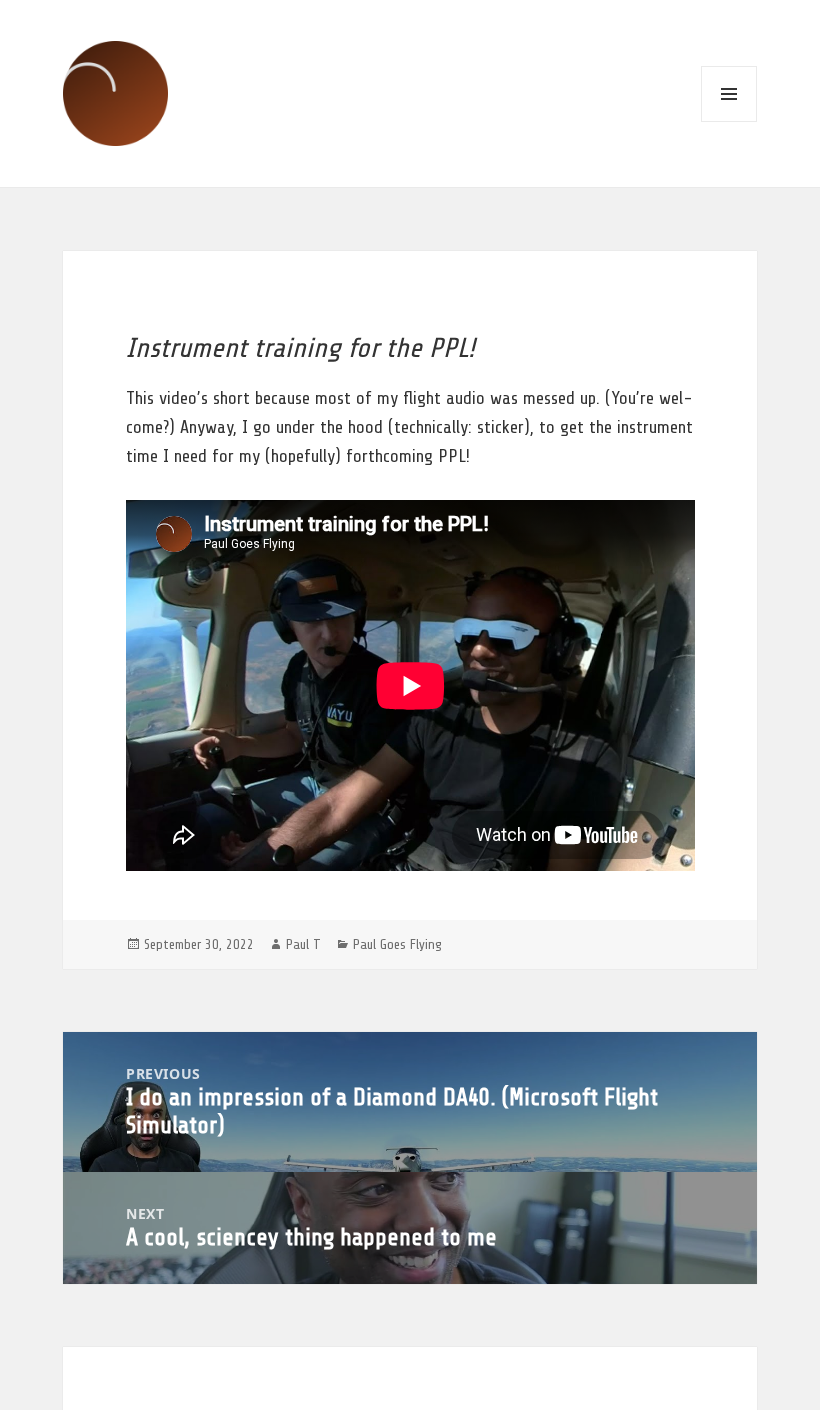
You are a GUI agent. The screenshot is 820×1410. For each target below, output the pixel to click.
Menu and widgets (729, 94)
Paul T (303, 944)
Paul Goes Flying (397, 944)
